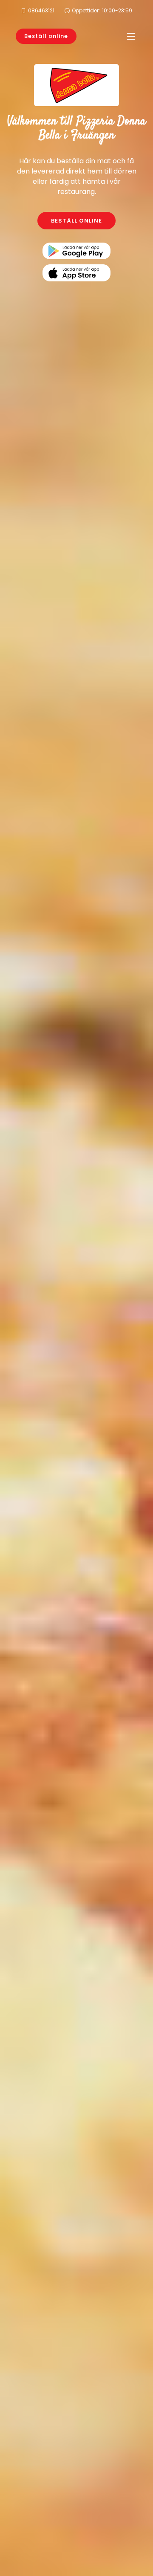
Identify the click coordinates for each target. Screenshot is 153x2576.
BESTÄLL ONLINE (76, 221)
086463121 (41, 10)
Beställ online (46, 36)
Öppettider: (102, 10)
